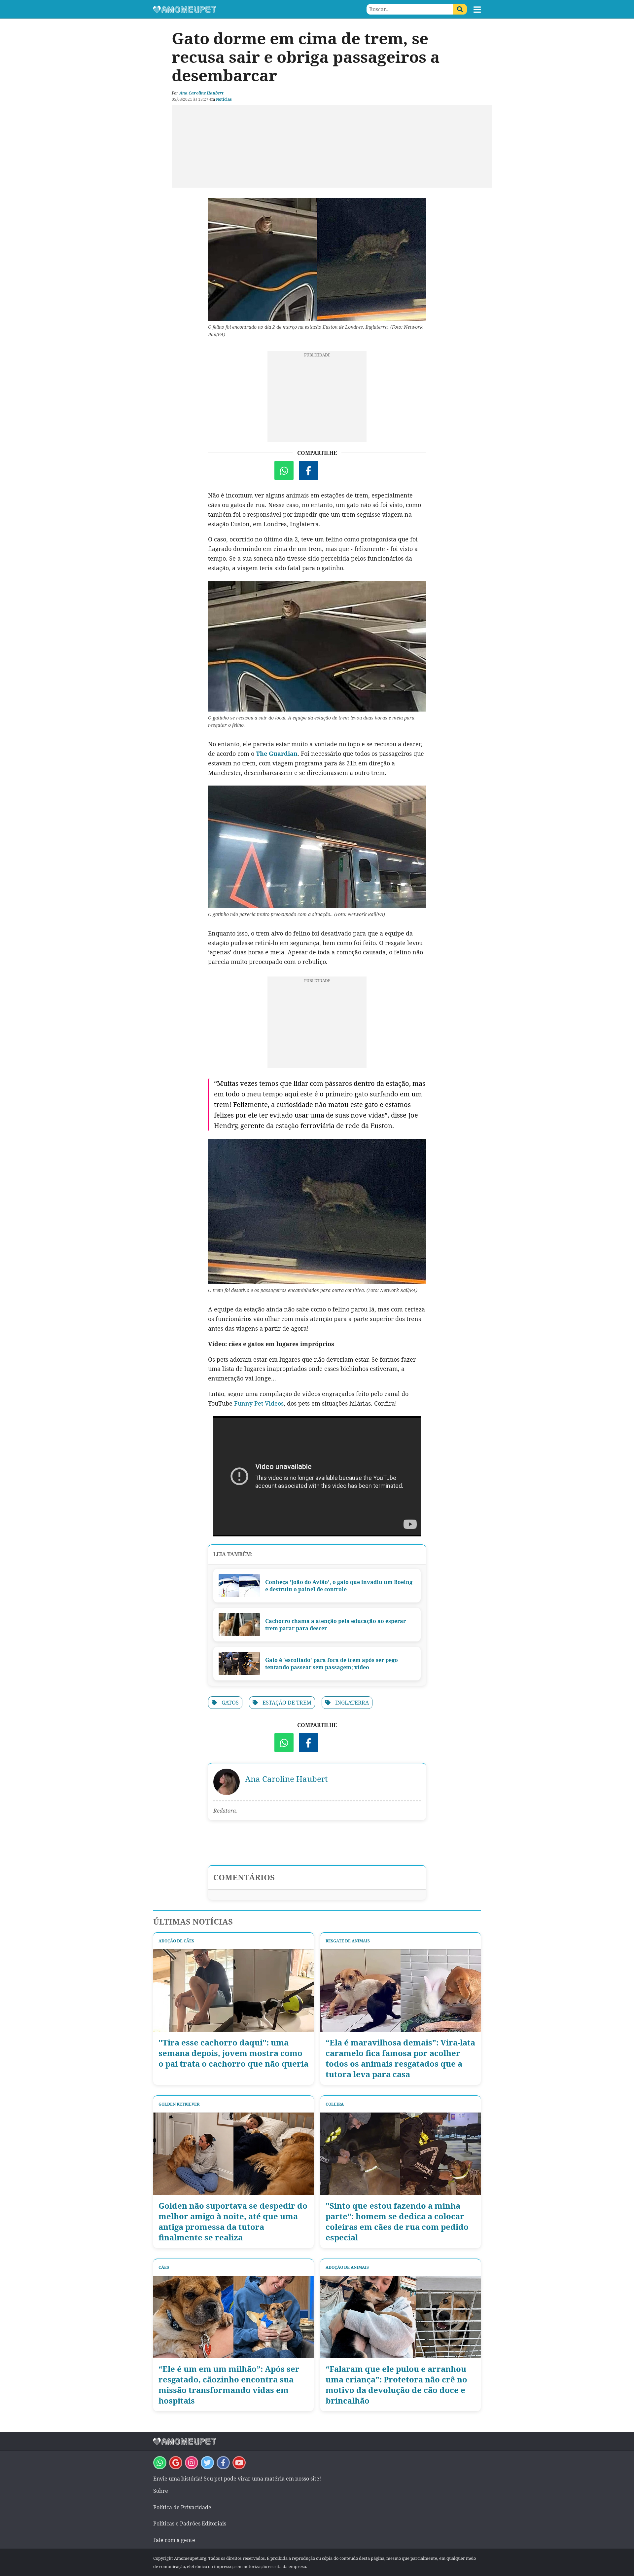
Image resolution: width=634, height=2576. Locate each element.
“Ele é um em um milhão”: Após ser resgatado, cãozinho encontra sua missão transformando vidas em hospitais (229, 2385)
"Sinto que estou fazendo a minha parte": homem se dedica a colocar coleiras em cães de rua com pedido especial (397, 2222)
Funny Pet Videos (259, 1403)
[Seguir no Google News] (176, 2463)
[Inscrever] (239, 2463)
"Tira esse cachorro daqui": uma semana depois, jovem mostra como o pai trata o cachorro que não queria (233, 2053)
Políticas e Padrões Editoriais (190, 2523)
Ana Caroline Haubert (201, 93)
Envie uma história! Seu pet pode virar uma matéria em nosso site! (237, 2479)
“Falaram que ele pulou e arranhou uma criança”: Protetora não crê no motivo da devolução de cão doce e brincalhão (396, 2385)
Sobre (161, 2491)
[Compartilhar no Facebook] (308, 470)
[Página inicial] (235, 9)
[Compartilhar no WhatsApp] (284, 470)
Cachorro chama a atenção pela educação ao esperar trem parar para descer (335, 1625)
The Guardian (277, 754)
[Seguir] (192, 2463)
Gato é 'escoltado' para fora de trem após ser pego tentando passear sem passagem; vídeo (332, 1664)
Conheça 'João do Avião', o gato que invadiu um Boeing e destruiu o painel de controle (339, 1586)
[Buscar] (460, 9)
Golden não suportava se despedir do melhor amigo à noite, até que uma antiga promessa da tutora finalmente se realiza (233, 2222)
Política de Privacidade (182, 2507)
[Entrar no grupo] (160, 2463)
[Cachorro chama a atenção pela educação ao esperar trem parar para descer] (239, 1625)
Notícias (224, 99)
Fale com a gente (174, 2540)
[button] (477, 10)
